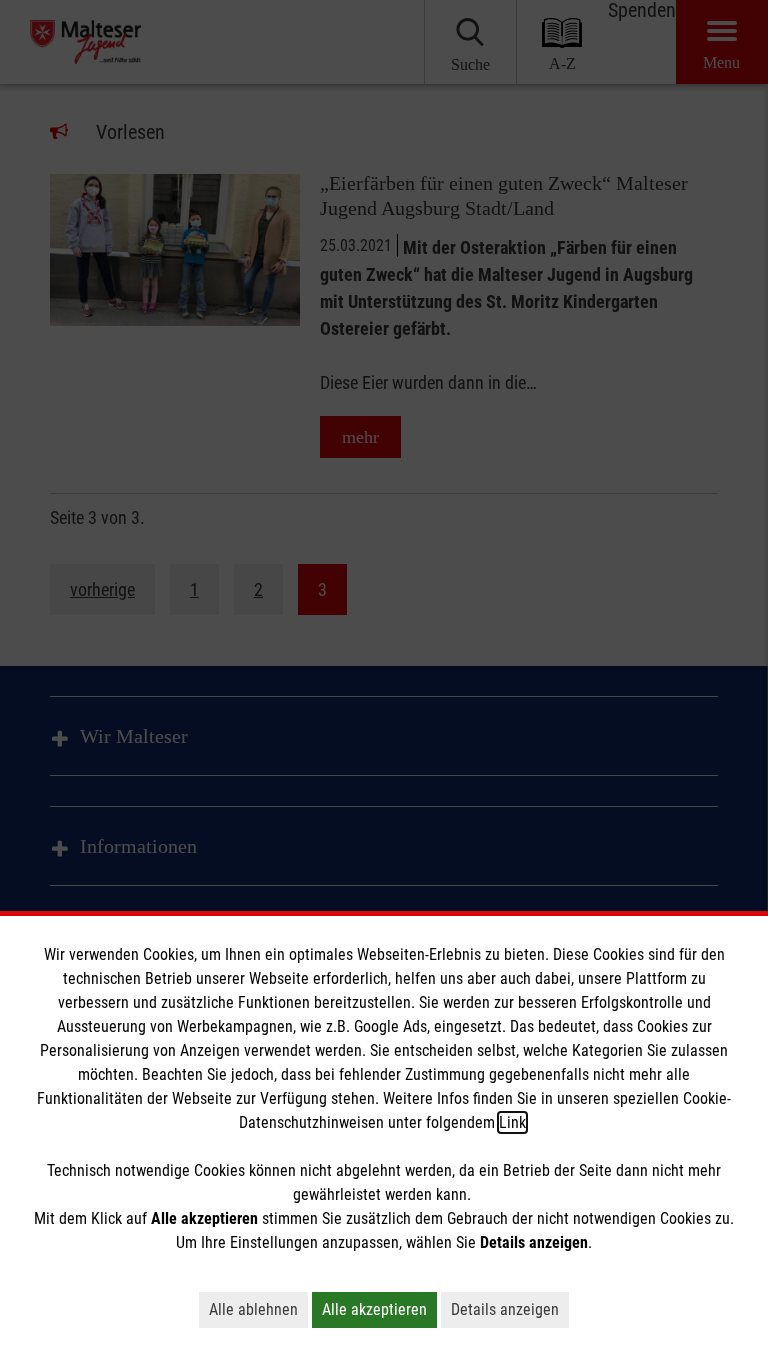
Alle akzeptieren (374, 1309)
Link (512, 1122)
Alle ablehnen (253, 1309)
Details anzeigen (505, 1309)
